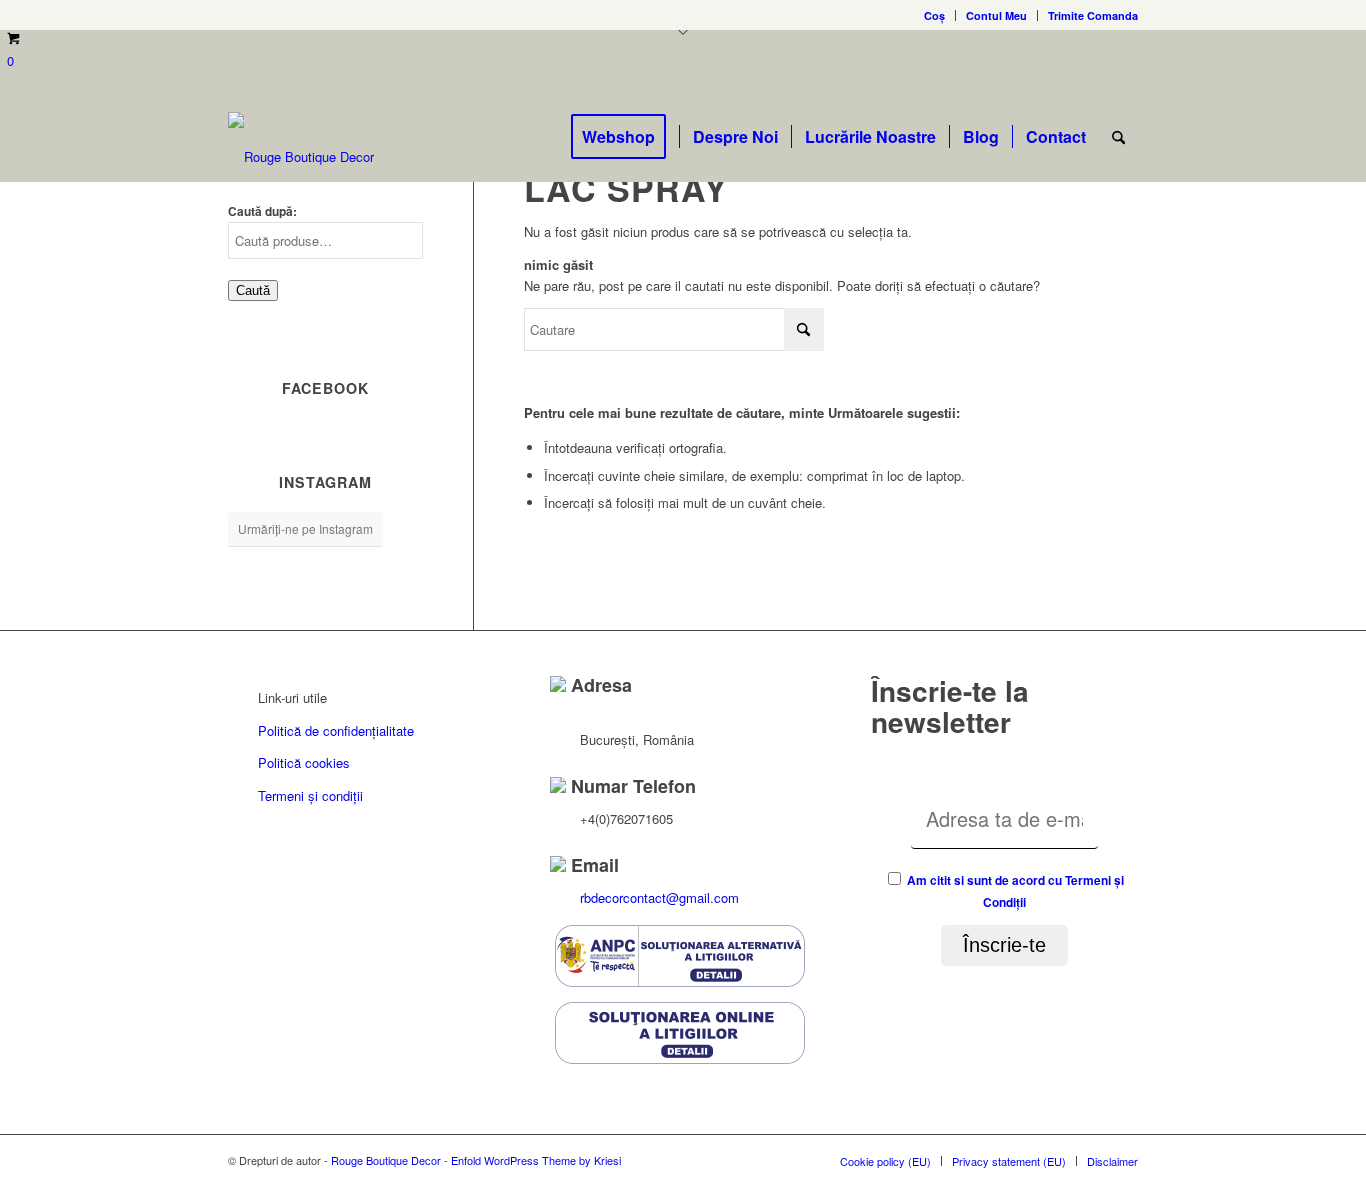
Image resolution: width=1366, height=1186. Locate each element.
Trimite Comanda (1093, 15)
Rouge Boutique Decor (386, 1160)
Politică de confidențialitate (336, 730)
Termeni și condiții (310, 795)
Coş (934, 15)
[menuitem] (935, 15)
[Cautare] (1118, 137)
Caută (253, 290)
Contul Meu (996, 15)
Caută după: (262, 211)
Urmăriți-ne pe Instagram (305, 528)
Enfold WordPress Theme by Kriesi (536, 1160)
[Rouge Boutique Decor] (301, 157)
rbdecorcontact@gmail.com (659, 897)
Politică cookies (304, 762)
